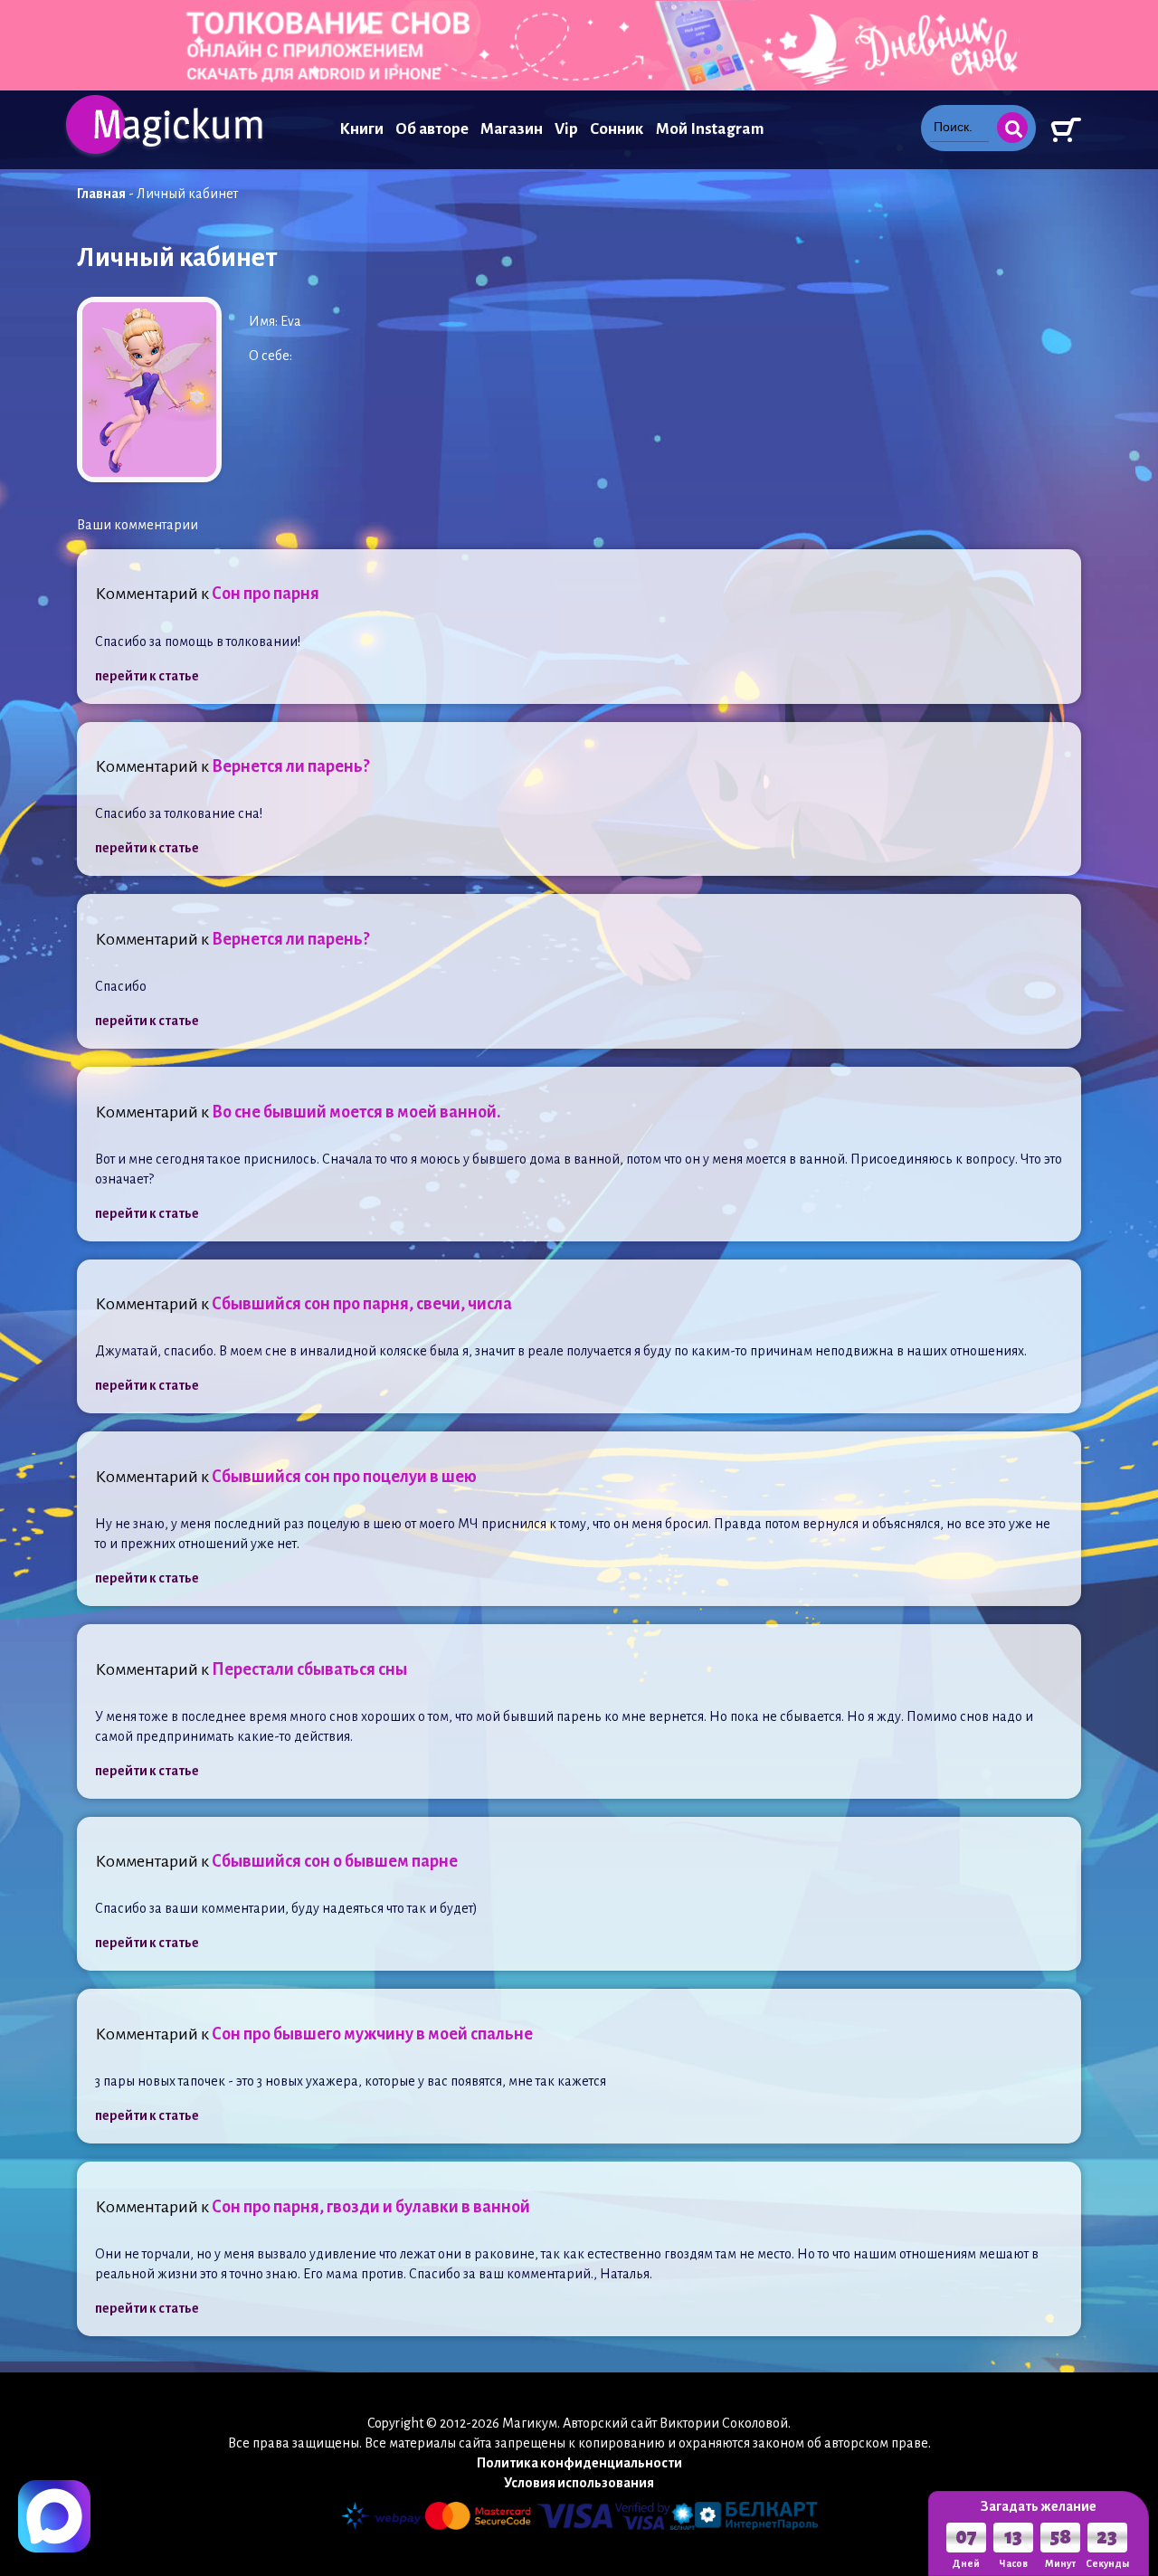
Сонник (617, 129)
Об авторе (432, 129)
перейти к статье (147, 676)
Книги (361, 129)
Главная (101, 194)
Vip (566, 129)
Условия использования (579, 2483)
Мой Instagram (710, 129)
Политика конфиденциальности (579, 2463)
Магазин (512, 129)
